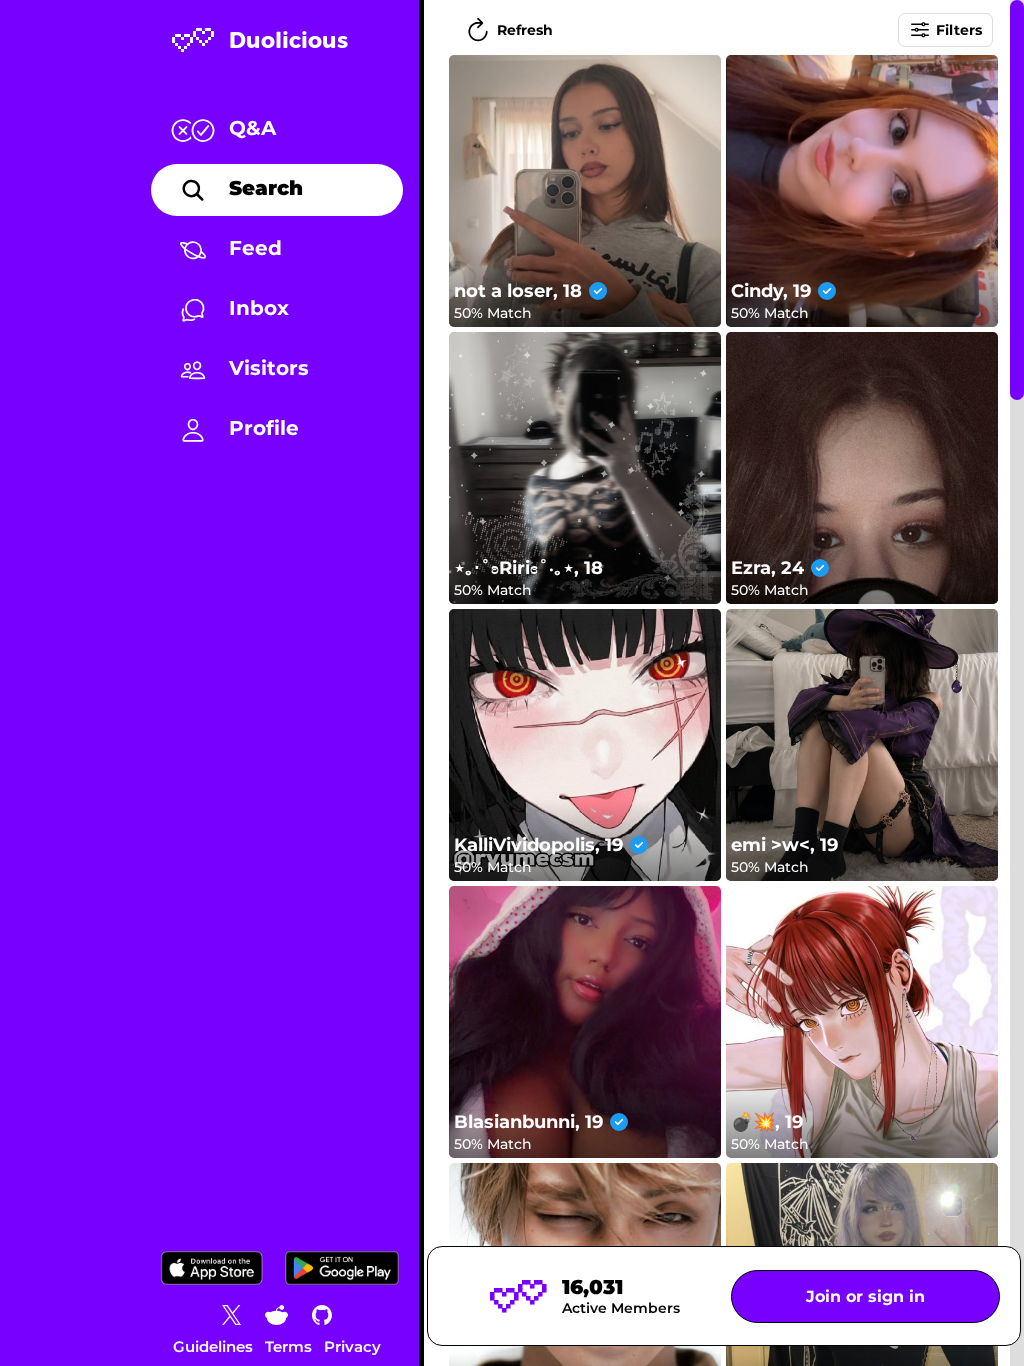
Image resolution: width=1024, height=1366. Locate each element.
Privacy (352, 1346)
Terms (288, 1346)
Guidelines (213, 1346)
